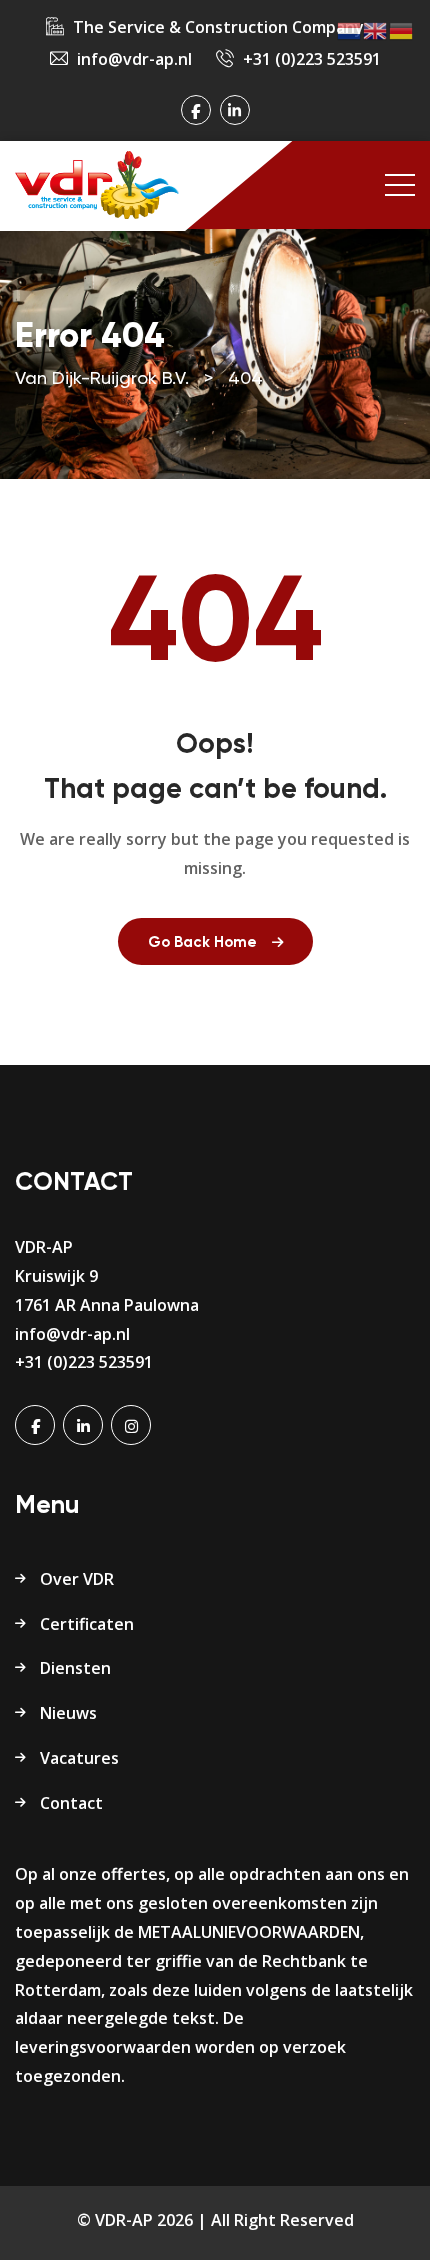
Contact (71, 1803)
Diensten (75, 1668)
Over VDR (77, 1579)
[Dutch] (350, 29)
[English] (376, 29)
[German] (402, 29)
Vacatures (79, 1758)
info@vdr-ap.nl (134, 59)
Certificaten (87, 1624)
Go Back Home (202, 942)
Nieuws (68, 1713)
